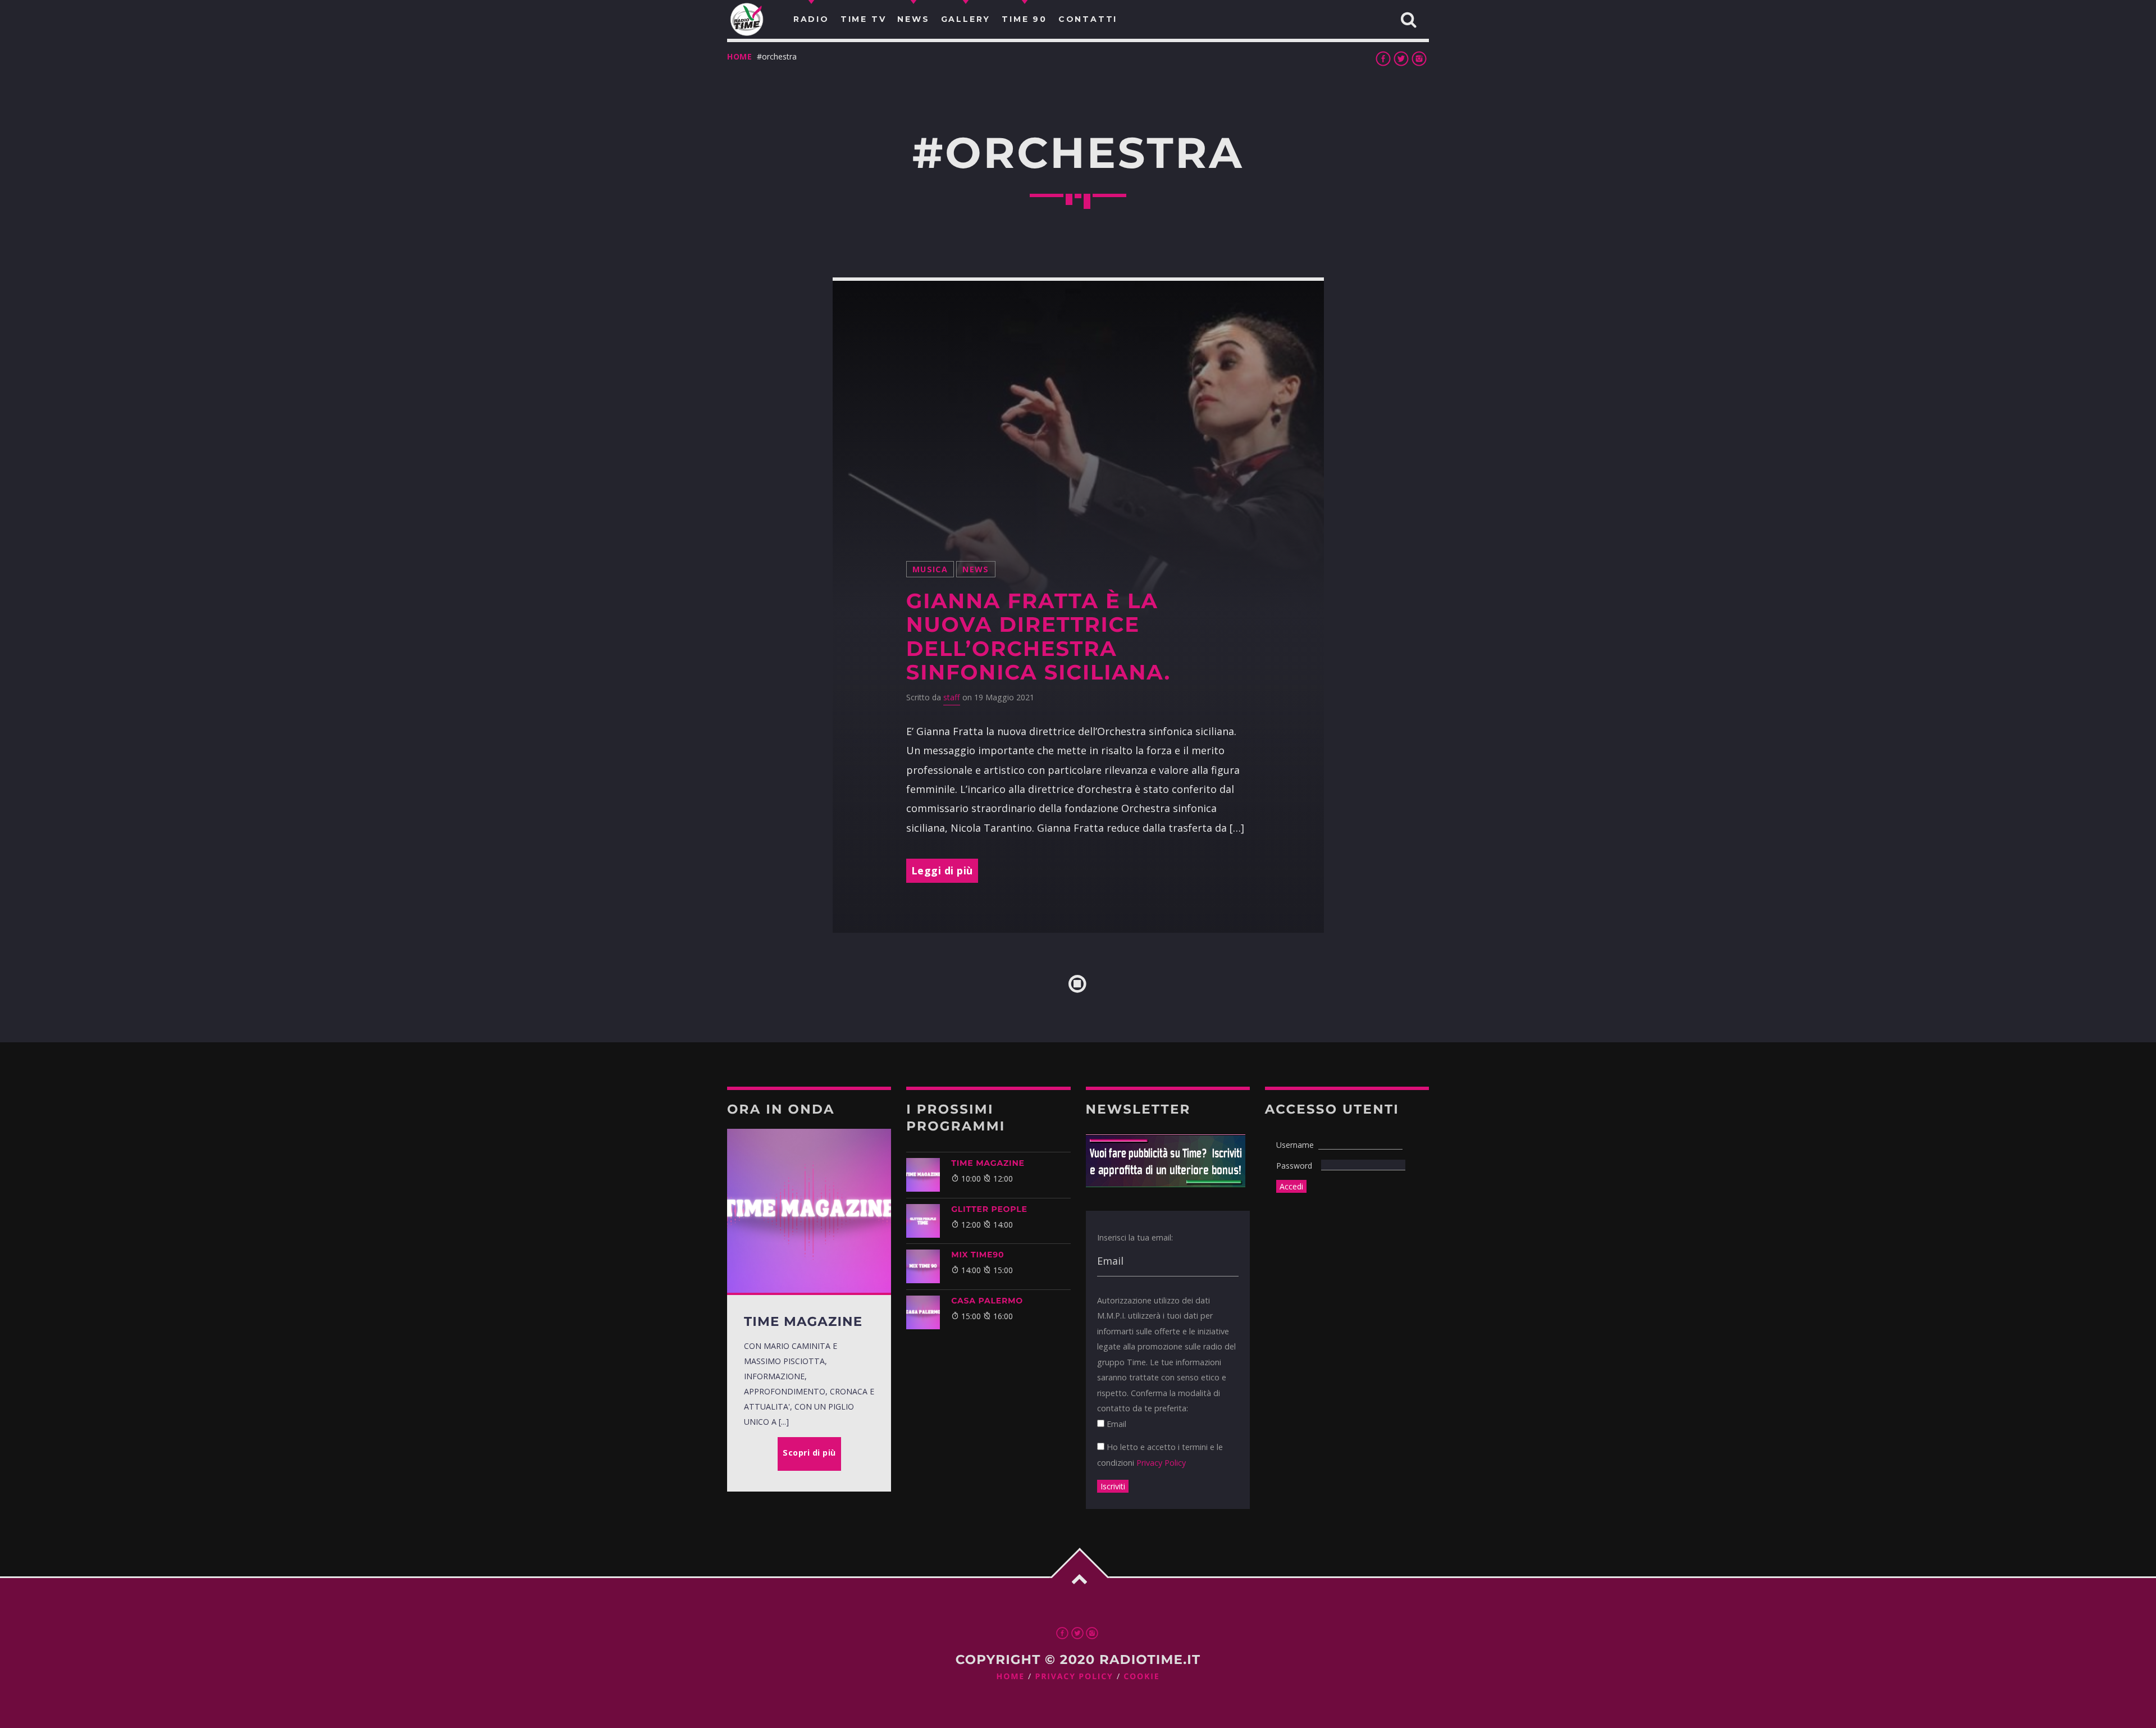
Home (740, 56)
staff (952, 697)
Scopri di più (809, 1453)
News (976, 569)
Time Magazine (988, 1163)
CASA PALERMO (987, 1301)
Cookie (1141, 1677)
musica (930, 569)
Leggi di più (942, 870)
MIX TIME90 (977, 1255)
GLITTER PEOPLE (989, 1209)
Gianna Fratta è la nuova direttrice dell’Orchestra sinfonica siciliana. (1038, 637)
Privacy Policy (1161, 1463)
